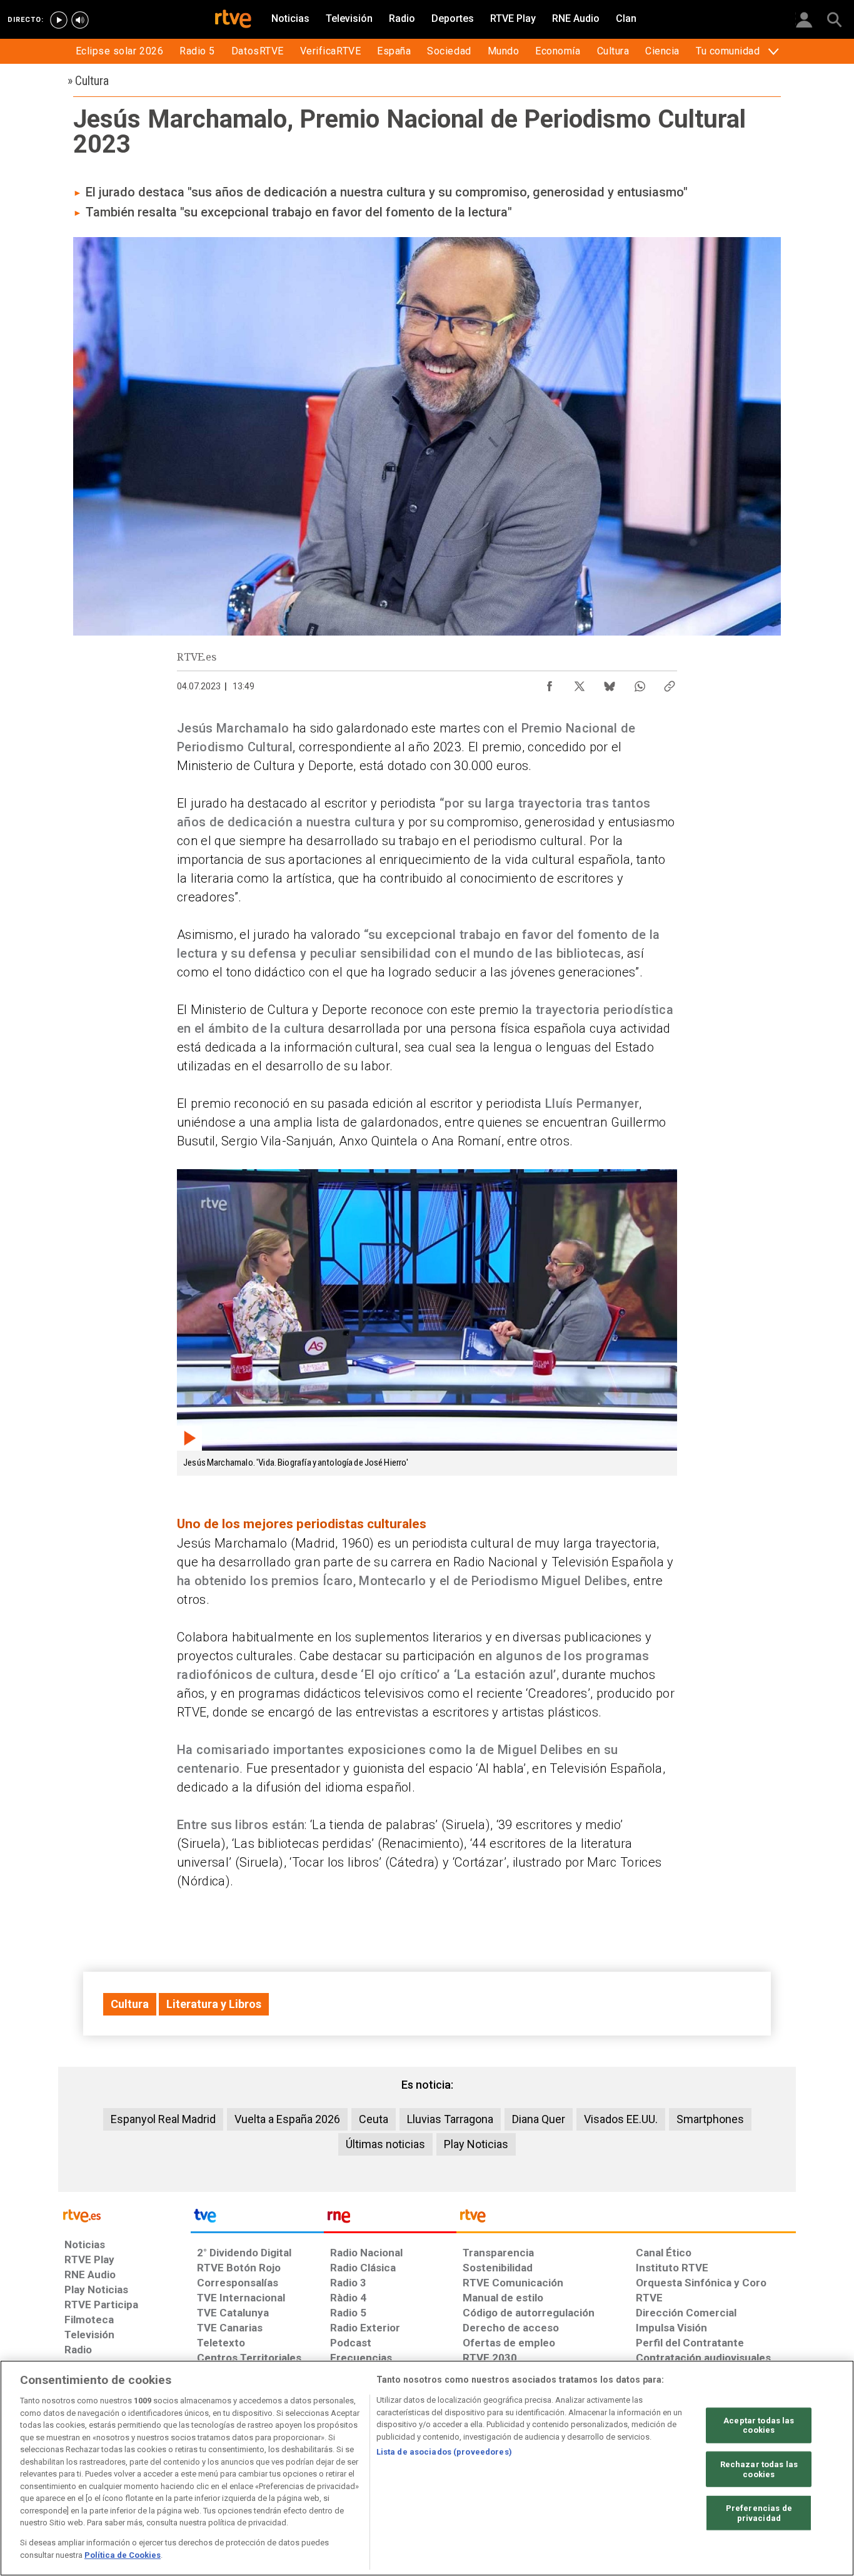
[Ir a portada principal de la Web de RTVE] (124, 2215)
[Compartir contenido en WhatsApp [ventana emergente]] (640, 683)
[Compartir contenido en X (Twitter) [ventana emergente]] (580, 683)
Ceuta (374, 2119)
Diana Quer (539, 2119)
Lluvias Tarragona (450, 2119)
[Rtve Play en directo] (59, 20)
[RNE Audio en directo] (80, 20)
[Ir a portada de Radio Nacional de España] (390, 2219)
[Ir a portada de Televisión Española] (257, 2219)
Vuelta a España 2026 (287, 2119)
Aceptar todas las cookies (759, 2425)
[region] (427, 2468)
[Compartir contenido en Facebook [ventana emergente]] (550, 683)
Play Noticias (476, 2144)
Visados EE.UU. (621, 2119)
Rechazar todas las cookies (759, 2469)
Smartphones (710, 2119)
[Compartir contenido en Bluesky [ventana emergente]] (610, 683)
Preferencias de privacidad (759, 2513)
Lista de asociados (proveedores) (444, 2452)
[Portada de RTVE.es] (233, 20)
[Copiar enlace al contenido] (670, 683)
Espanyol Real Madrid (163, 2119)
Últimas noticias (385, 2144)
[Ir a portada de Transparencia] (626, 2219)
